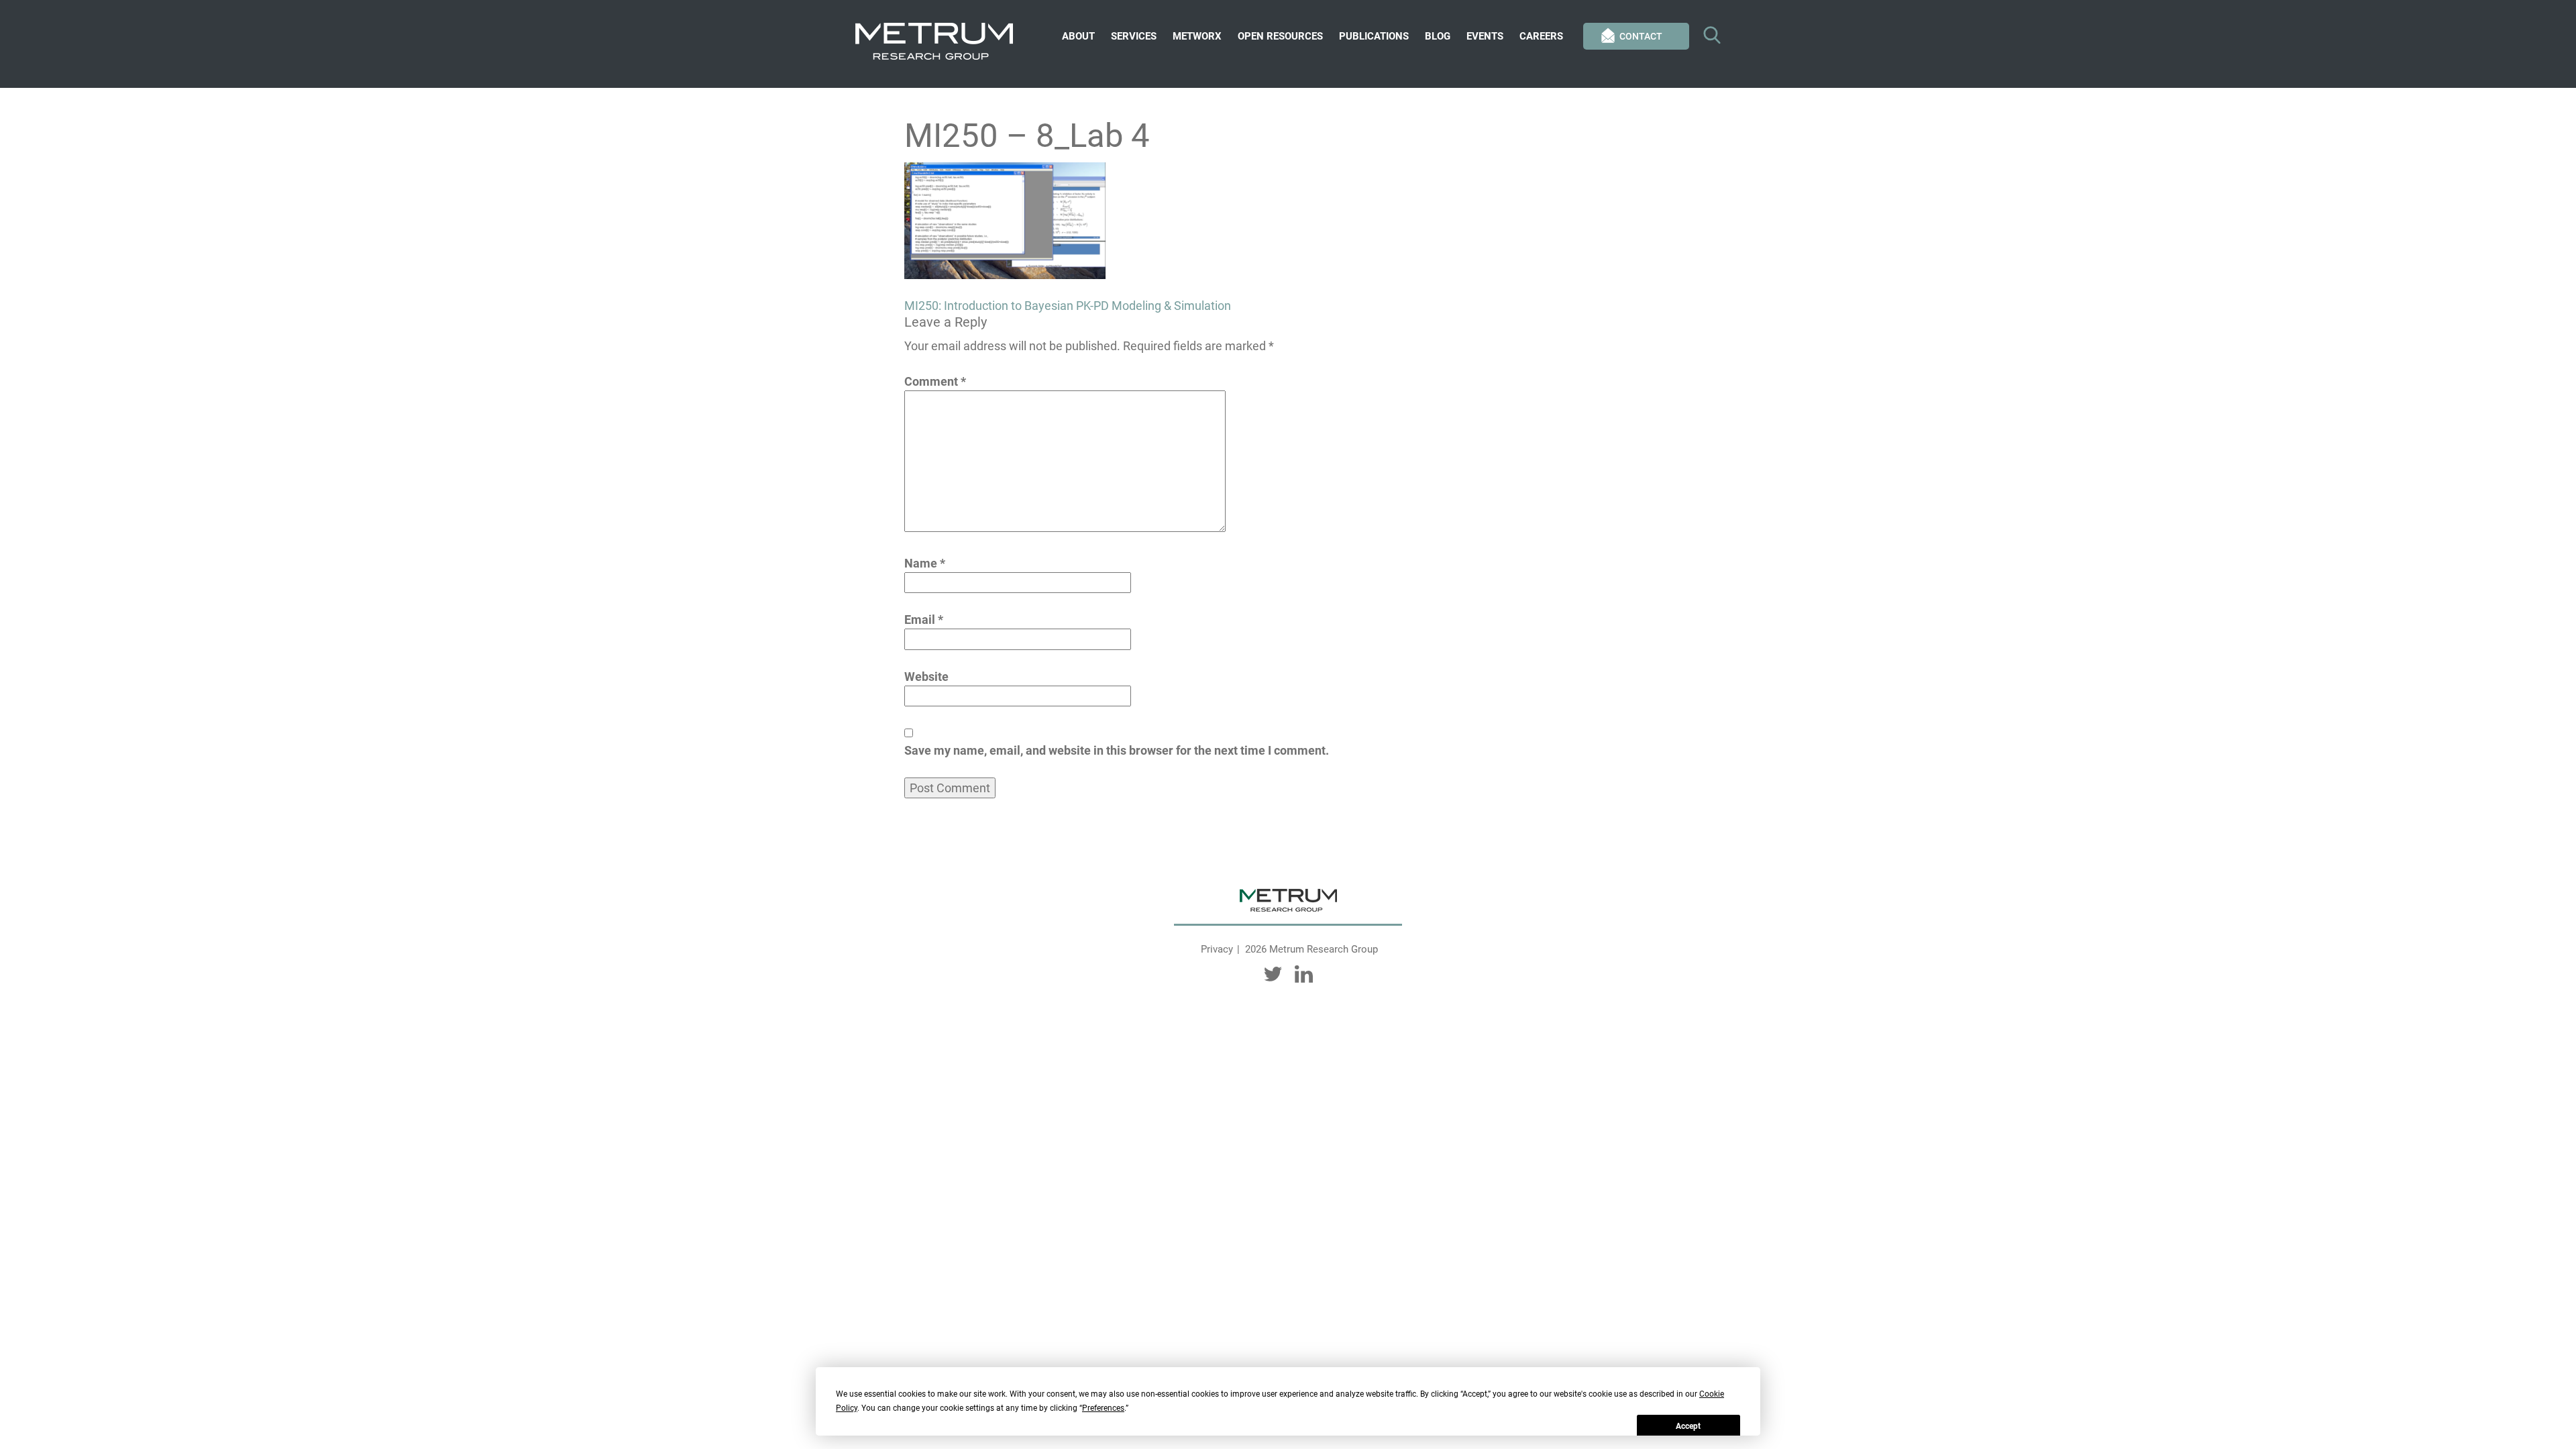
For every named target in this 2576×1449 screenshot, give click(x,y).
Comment (935, 381)
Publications (1374, 36)
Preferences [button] (1103, 1408)
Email (924, 620)
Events (1485, 36)
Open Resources (1280, 36)
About (1078, 36)
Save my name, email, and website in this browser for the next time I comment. (1117, 750)
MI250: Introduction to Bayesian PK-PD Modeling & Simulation (1068, 306)
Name (925, 563)
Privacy (1217, 949)
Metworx (1197, 36)
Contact (1641, 36)
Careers (1541, 36)
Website (926, 677)
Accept (1688, 1426)
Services (1134, 36)
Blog (1438, 36)
